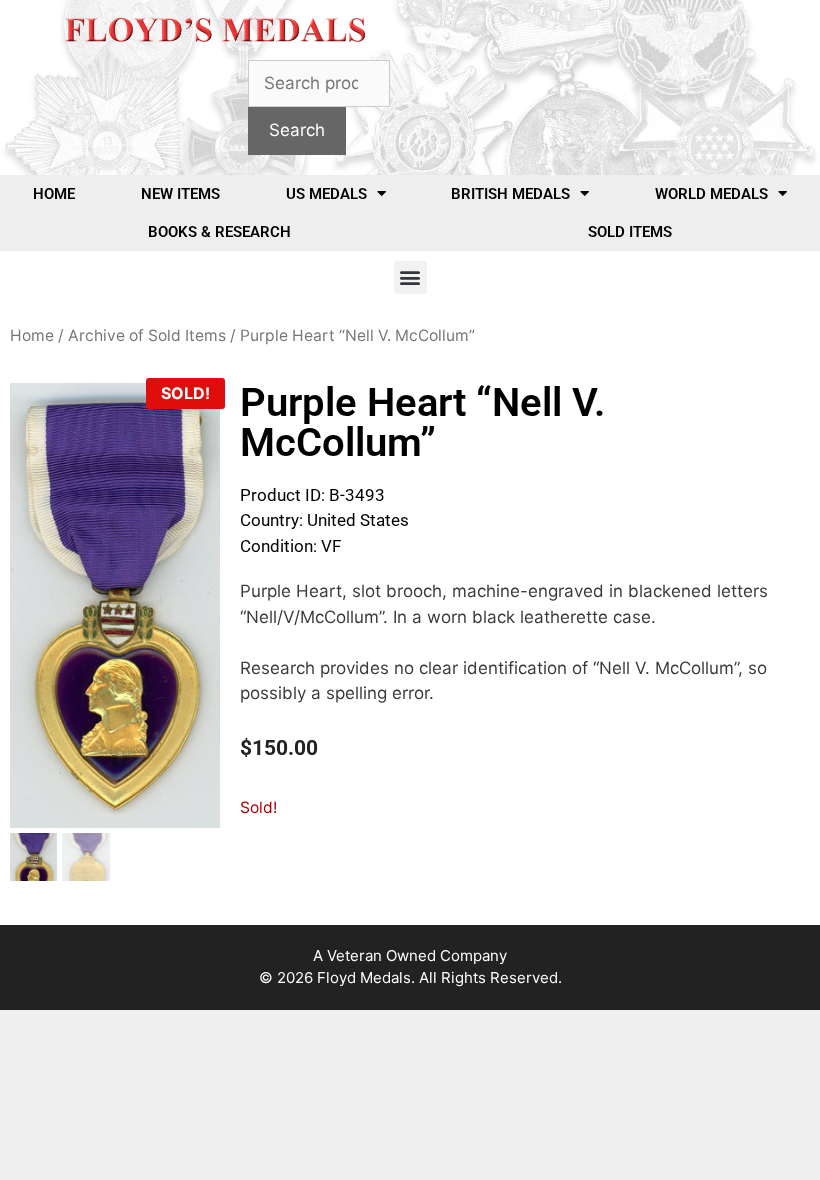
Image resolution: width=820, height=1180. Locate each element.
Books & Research (219, 232)
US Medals (326, 194)
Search (297, 130)
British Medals (510, 194)
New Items (180, 194)
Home (54, 194)
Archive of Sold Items (147, 335)
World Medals (711, 194)
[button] (410, 277)
